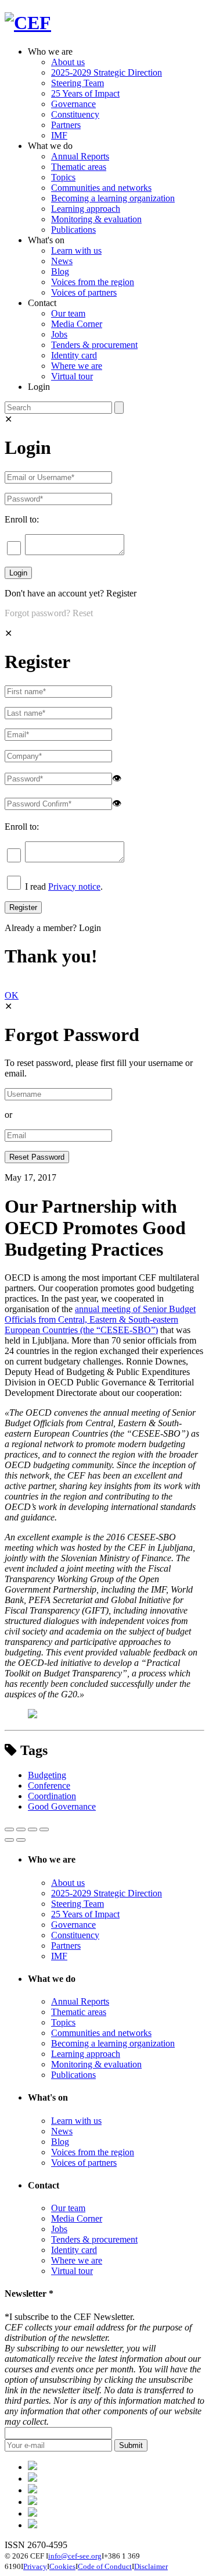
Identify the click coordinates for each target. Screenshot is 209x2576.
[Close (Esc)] (9, 1829)
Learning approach (86, 209)
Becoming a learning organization (113, 198)
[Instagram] (33, 2513)
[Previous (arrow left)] (9, 1840)
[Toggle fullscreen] (33, 1829)
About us (68, 62)
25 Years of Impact (85, 93)
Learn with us (76, 251)
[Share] (21, 1829)
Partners (66, 125)
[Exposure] (33, 2467)
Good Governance (62, 1806)
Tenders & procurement (94, 345)
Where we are (77, 366)
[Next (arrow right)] (21, 1840)
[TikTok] (33, 2490)
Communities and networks (101, 188)
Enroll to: (22, 519)
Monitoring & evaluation (96, 219)
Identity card (74, 355)
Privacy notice (74, 887)
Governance (73, 104)
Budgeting (47, 1775)
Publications (73, 230)
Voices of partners (84, 292)
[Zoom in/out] (44, 1829)
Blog (60, 271)
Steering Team (78, 83)
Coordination (52, 1796)
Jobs (59, 334)
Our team (68, 313)
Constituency (75, 114)
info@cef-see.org (75, 2556)
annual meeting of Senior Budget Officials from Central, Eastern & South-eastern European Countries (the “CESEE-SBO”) (100, 1319)
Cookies (62, 2566)
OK (12, 995)
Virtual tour (72, 376)
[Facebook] (33, 2479)
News (62, 261)
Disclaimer (151, 2566)
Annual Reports (80, 156)
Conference (49, 1786)
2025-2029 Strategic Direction (107, 72)
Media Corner (77, 324)
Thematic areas (79, 167)
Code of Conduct (105, 2566)
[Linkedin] (33, 2502)
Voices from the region (93, 282)
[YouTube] (33, 2525)
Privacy (35, 2566)
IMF (59, 135)
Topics (63, 177)
